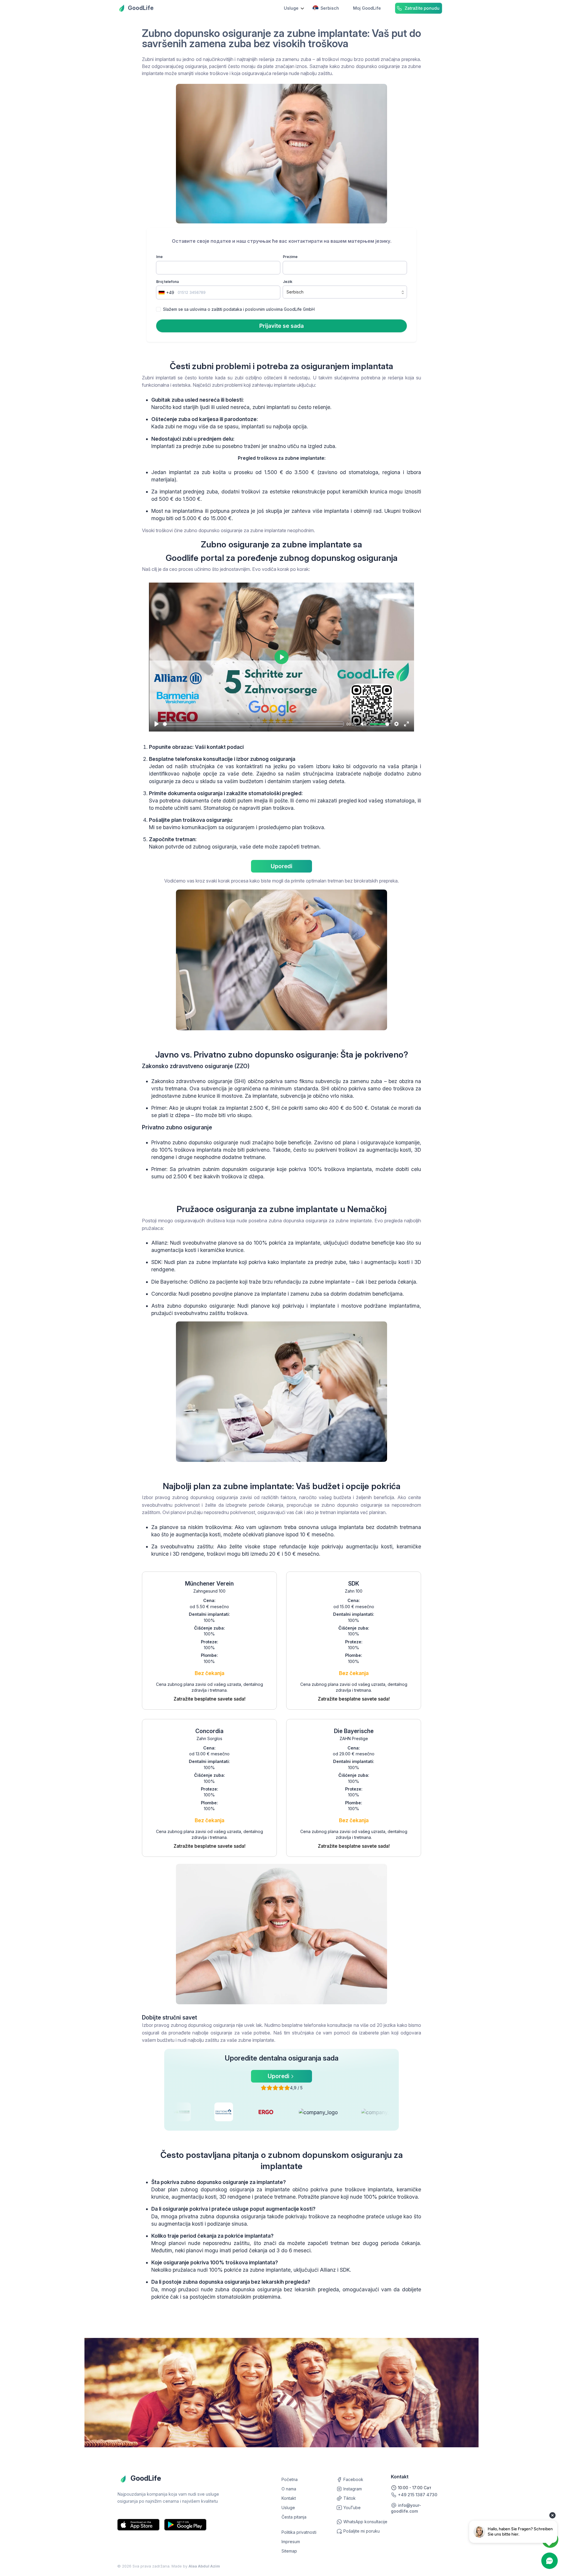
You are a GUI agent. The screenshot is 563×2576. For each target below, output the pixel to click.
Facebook (353, 2479)
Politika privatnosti (299, 2532)
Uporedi (281, 866)
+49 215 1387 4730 (417, 2495)
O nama (289, 2489)
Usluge (288, 2508)
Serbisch (330, 8)
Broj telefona (168, 282)
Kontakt (289, 2498)
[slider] (253, 724)
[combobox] (166, 292)
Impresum (291, 2542)
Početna (290, 2479)
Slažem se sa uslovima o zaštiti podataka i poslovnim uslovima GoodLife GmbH (239, 309)
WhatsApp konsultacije (365, 2522)
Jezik (288, 282)
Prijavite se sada (281, 326)
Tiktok (349, 2498)
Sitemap (289, 2551)
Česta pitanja (294, 2517)
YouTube (351, 2508)
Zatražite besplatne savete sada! (210, 1699)
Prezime (290, 257)
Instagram (352, 2489)
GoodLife (141, 8)
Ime (160, 257)
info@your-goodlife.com (406, 2508)
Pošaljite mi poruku (361, 2531)
